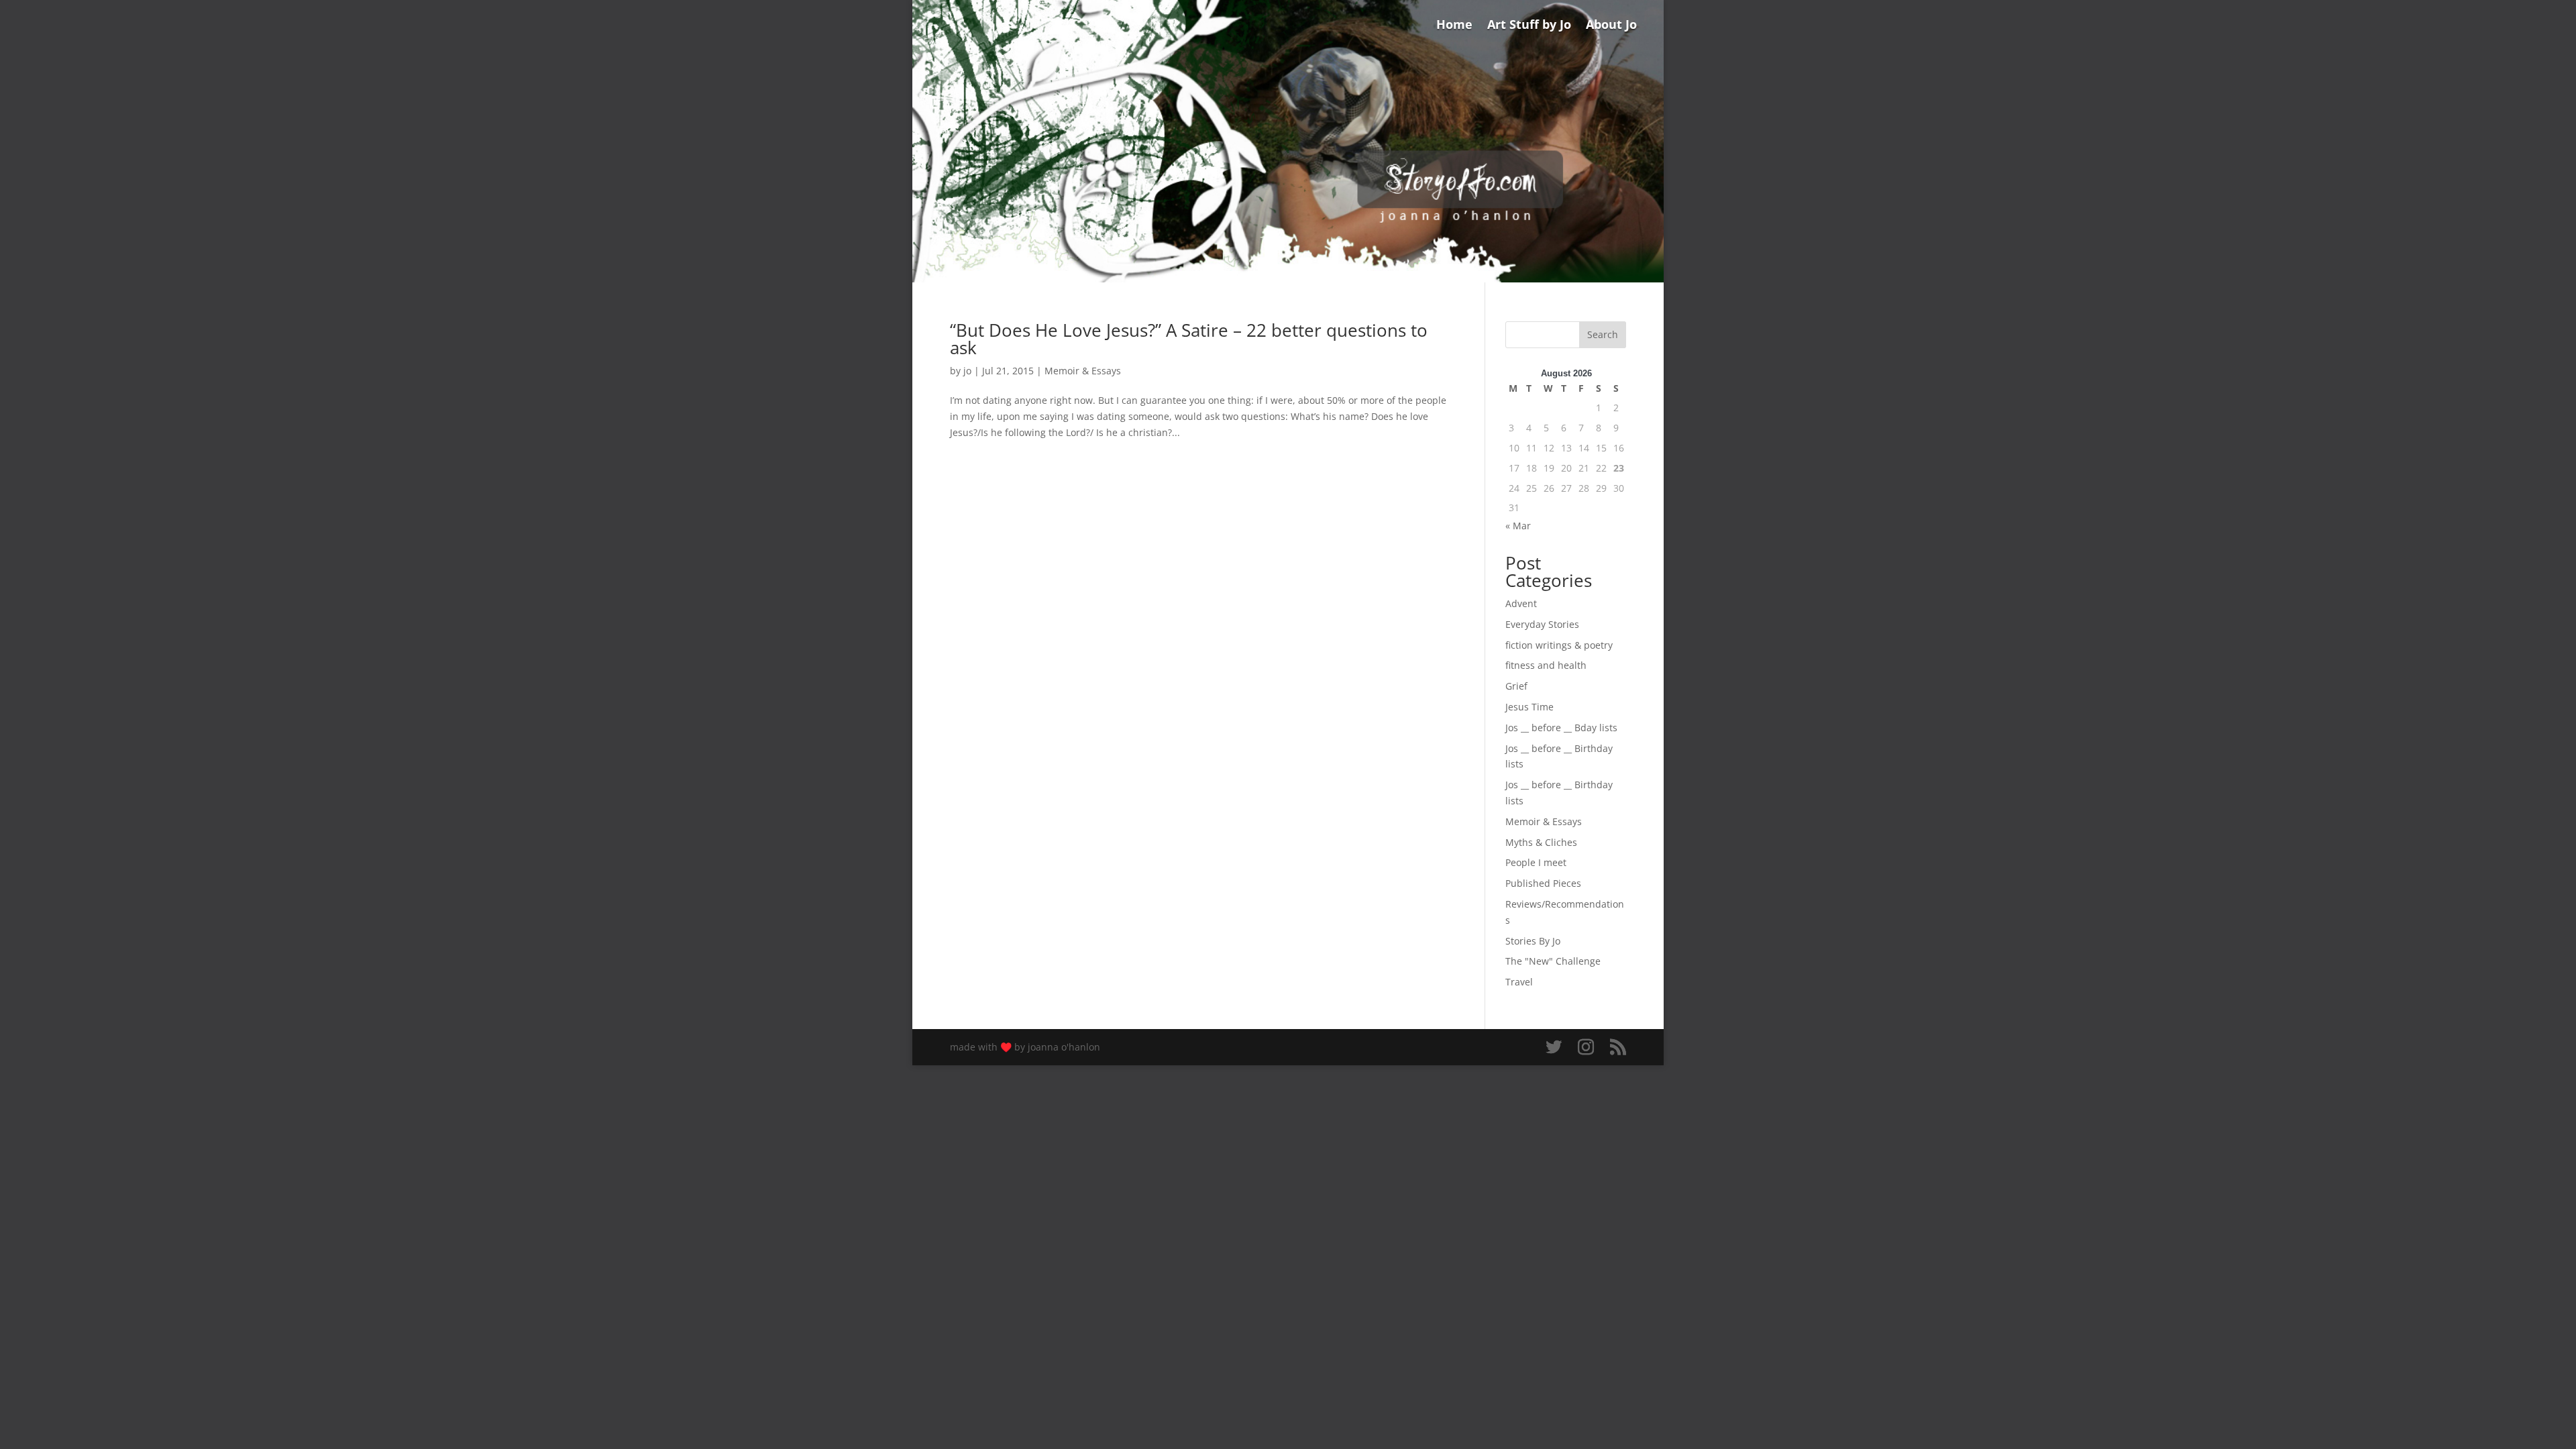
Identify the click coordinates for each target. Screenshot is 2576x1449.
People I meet (1536, 862)
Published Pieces (1543, 883)
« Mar (1518, 526)
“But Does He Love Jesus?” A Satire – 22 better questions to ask (1189, 339)
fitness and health (1546, 665)
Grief (1516, 686)
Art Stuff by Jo (1529, 26)
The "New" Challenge (1553, 961)
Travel (1519, 982)
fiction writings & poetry (1559, 645)
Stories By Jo (1533, 941)
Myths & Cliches (1541, 842)
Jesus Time (1529, 707)
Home (1454, 26)
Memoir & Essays (1083, 371)
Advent (1521, 603)
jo (967, 371)
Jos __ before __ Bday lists (1561, 728)
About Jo (1611, 26)
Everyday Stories (1542, 624)
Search (1603, 334)
